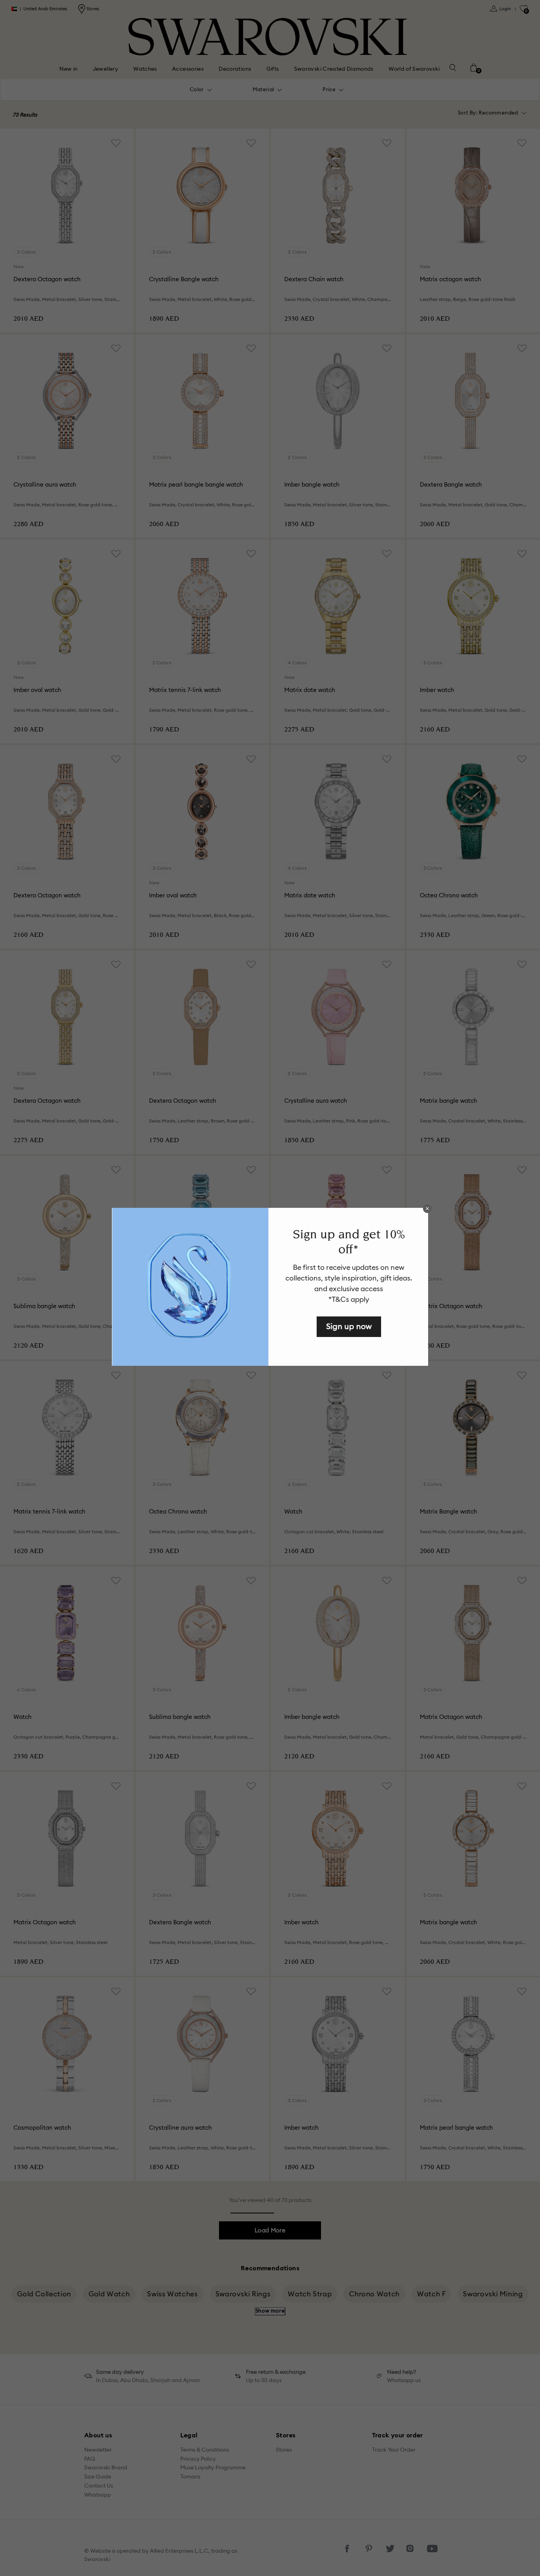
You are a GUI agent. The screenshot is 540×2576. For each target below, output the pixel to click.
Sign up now (349, 1326)
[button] (427, 1209)
